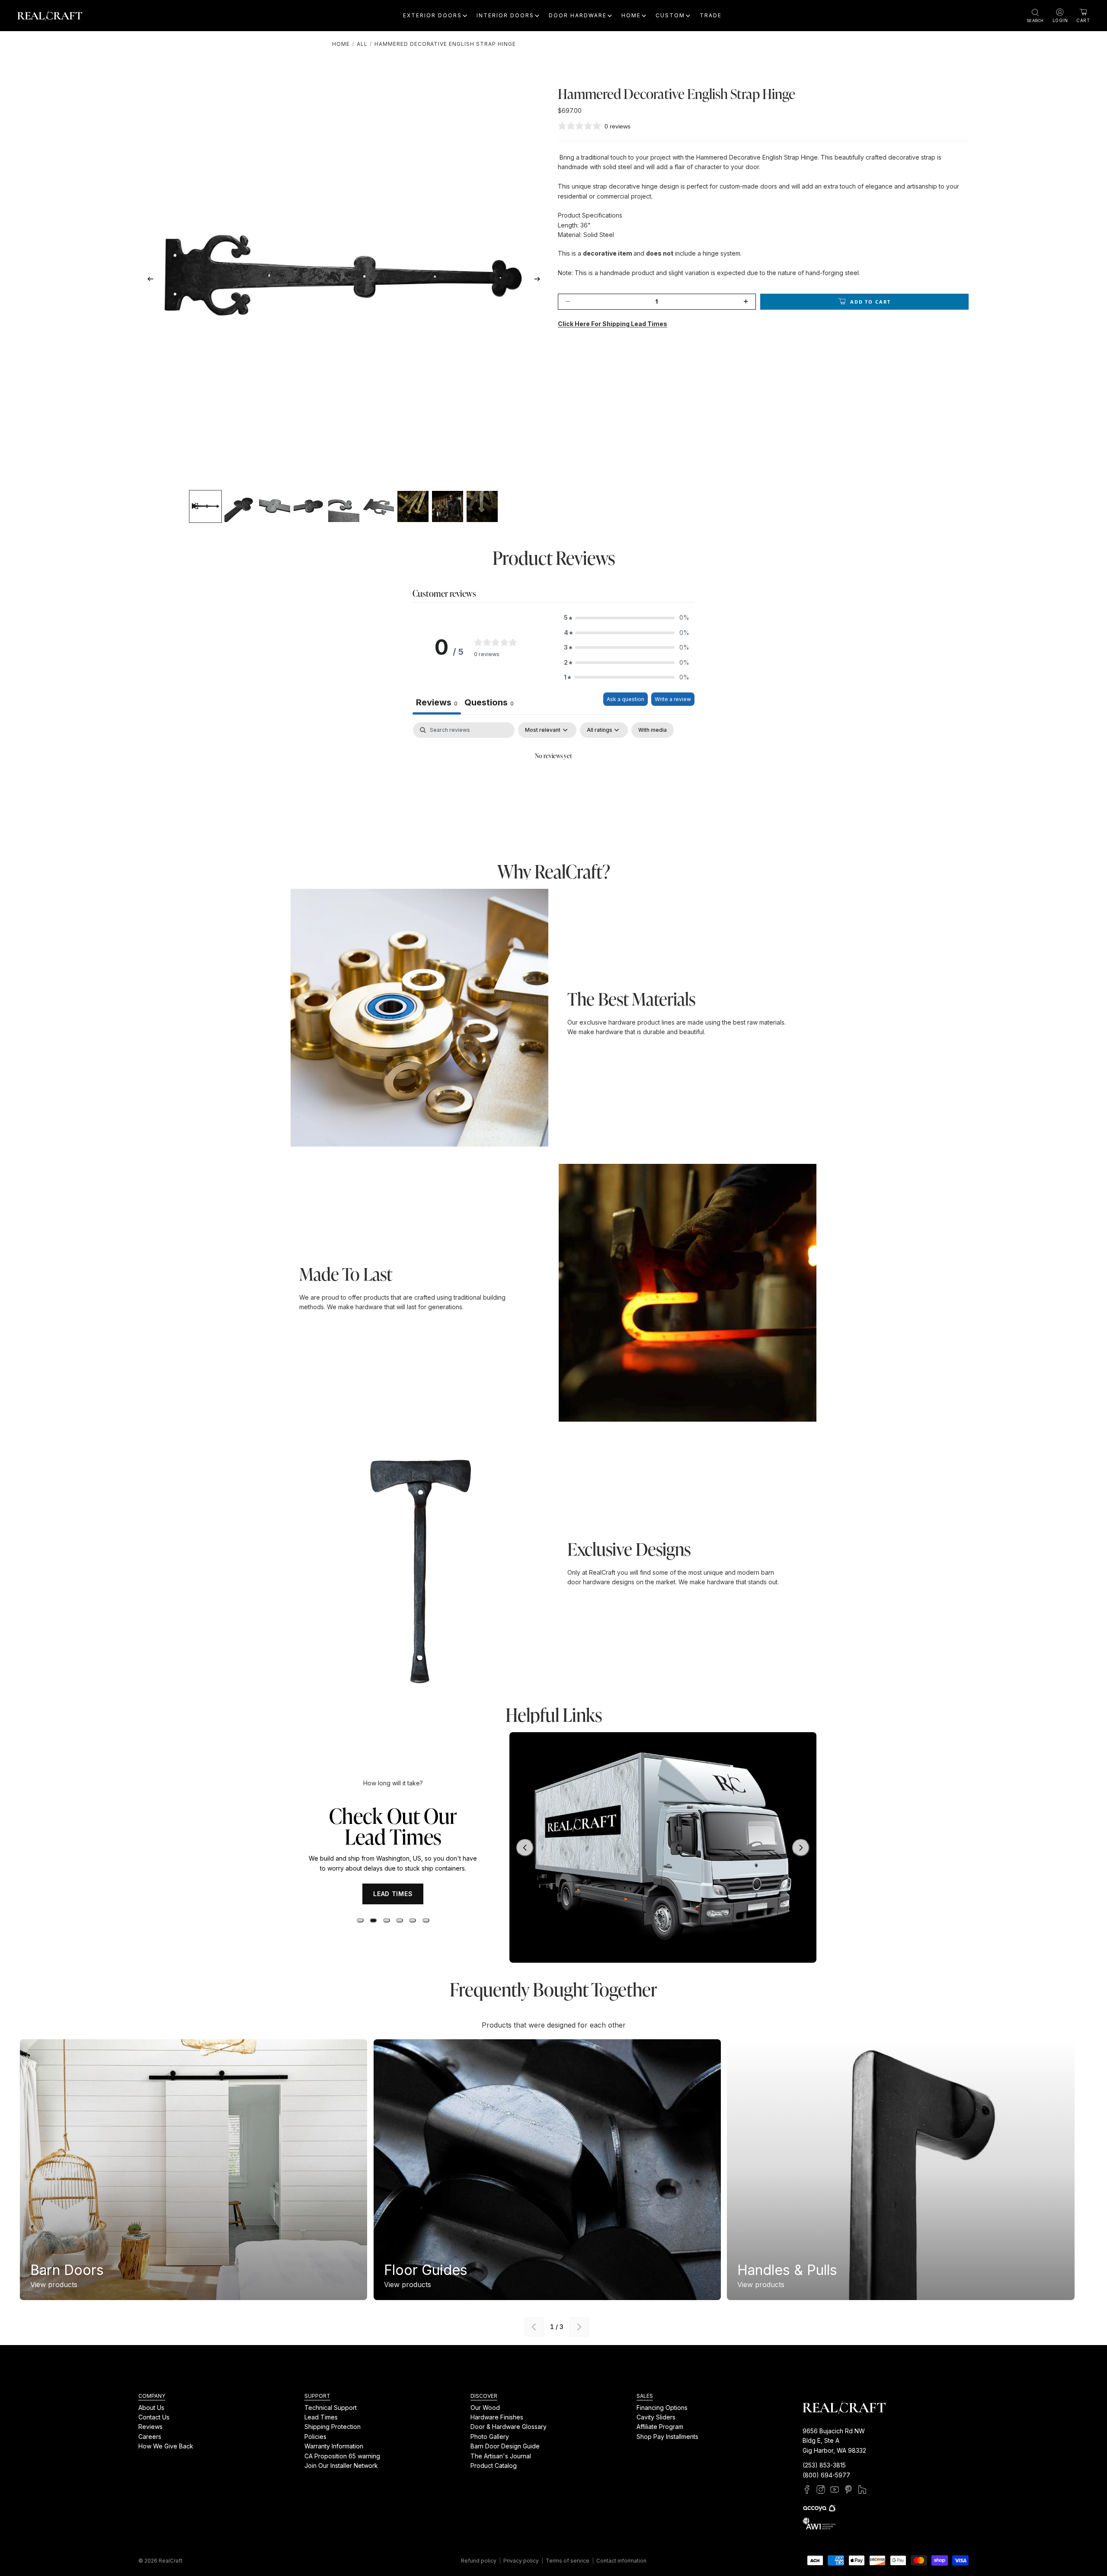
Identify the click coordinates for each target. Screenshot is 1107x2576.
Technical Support (331, 2407)
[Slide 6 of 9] (378, 506)
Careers (150, 2437)
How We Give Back (166, 2446)
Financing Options (662, 2407)
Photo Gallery (490, 2437)
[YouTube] (835, 2489)
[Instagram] (821, 2489)
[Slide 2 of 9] (240, 506)
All (362, 44)
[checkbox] (653, 730)
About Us (151, 2407)
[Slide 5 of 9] (344, 506)
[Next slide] (540, 281)
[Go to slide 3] (387, 1936)
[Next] (579, 2327)
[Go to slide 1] (360, 1936)
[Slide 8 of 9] (448, 506)
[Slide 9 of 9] (482, 506)
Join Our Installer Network (341, 2465)
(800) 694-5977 (826, 2475)
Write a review (673, 699)
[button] (627, 618)
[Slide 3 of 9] (275, 506)
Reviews (150, 2427)
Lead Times (321, 2417)
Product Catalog (494, 2465)
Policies (315, 2437)
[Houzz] (862, 2489)
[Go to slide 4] (400, 1936)
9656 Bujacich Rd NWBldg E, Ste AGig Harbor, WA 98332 (834, 2441)
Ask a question (625, 699)
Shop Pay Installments (667, 2437)
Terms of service (568, 2561)
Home (341, 44)
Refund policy (479, 2561)
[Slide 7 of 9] (413, 506)
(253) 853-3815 (824, 2465)
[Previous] (534, 2327)
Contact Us (154, 2417)
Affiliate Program (660, 2427)
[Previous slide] (148, 281)
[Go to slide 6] (426, 1936)
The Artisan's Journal (501, 2456)
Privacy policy (521, 2561)
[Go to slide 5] (413, 1936)
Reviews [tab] (437, 702)
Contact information (621, 2561)
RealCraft (171, 2561)
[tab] (489, 703)
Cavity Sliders (656, 2417)
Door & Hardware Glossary (509, 2427)
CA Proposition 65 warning (342, 2456)
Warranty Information (334, 2446)
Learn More (393, 1909)
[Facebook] (807, 2489)
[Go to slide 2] (373, 1936)
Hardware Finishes (497, 2417)
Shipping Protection (333, 2427)
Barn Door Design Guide (505, 2446)
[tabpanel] (553, 785)
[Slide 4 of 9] (309, 506)
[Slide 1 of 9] (205, 506)
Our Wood (485, 2407)
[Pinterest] (848, 2489)
